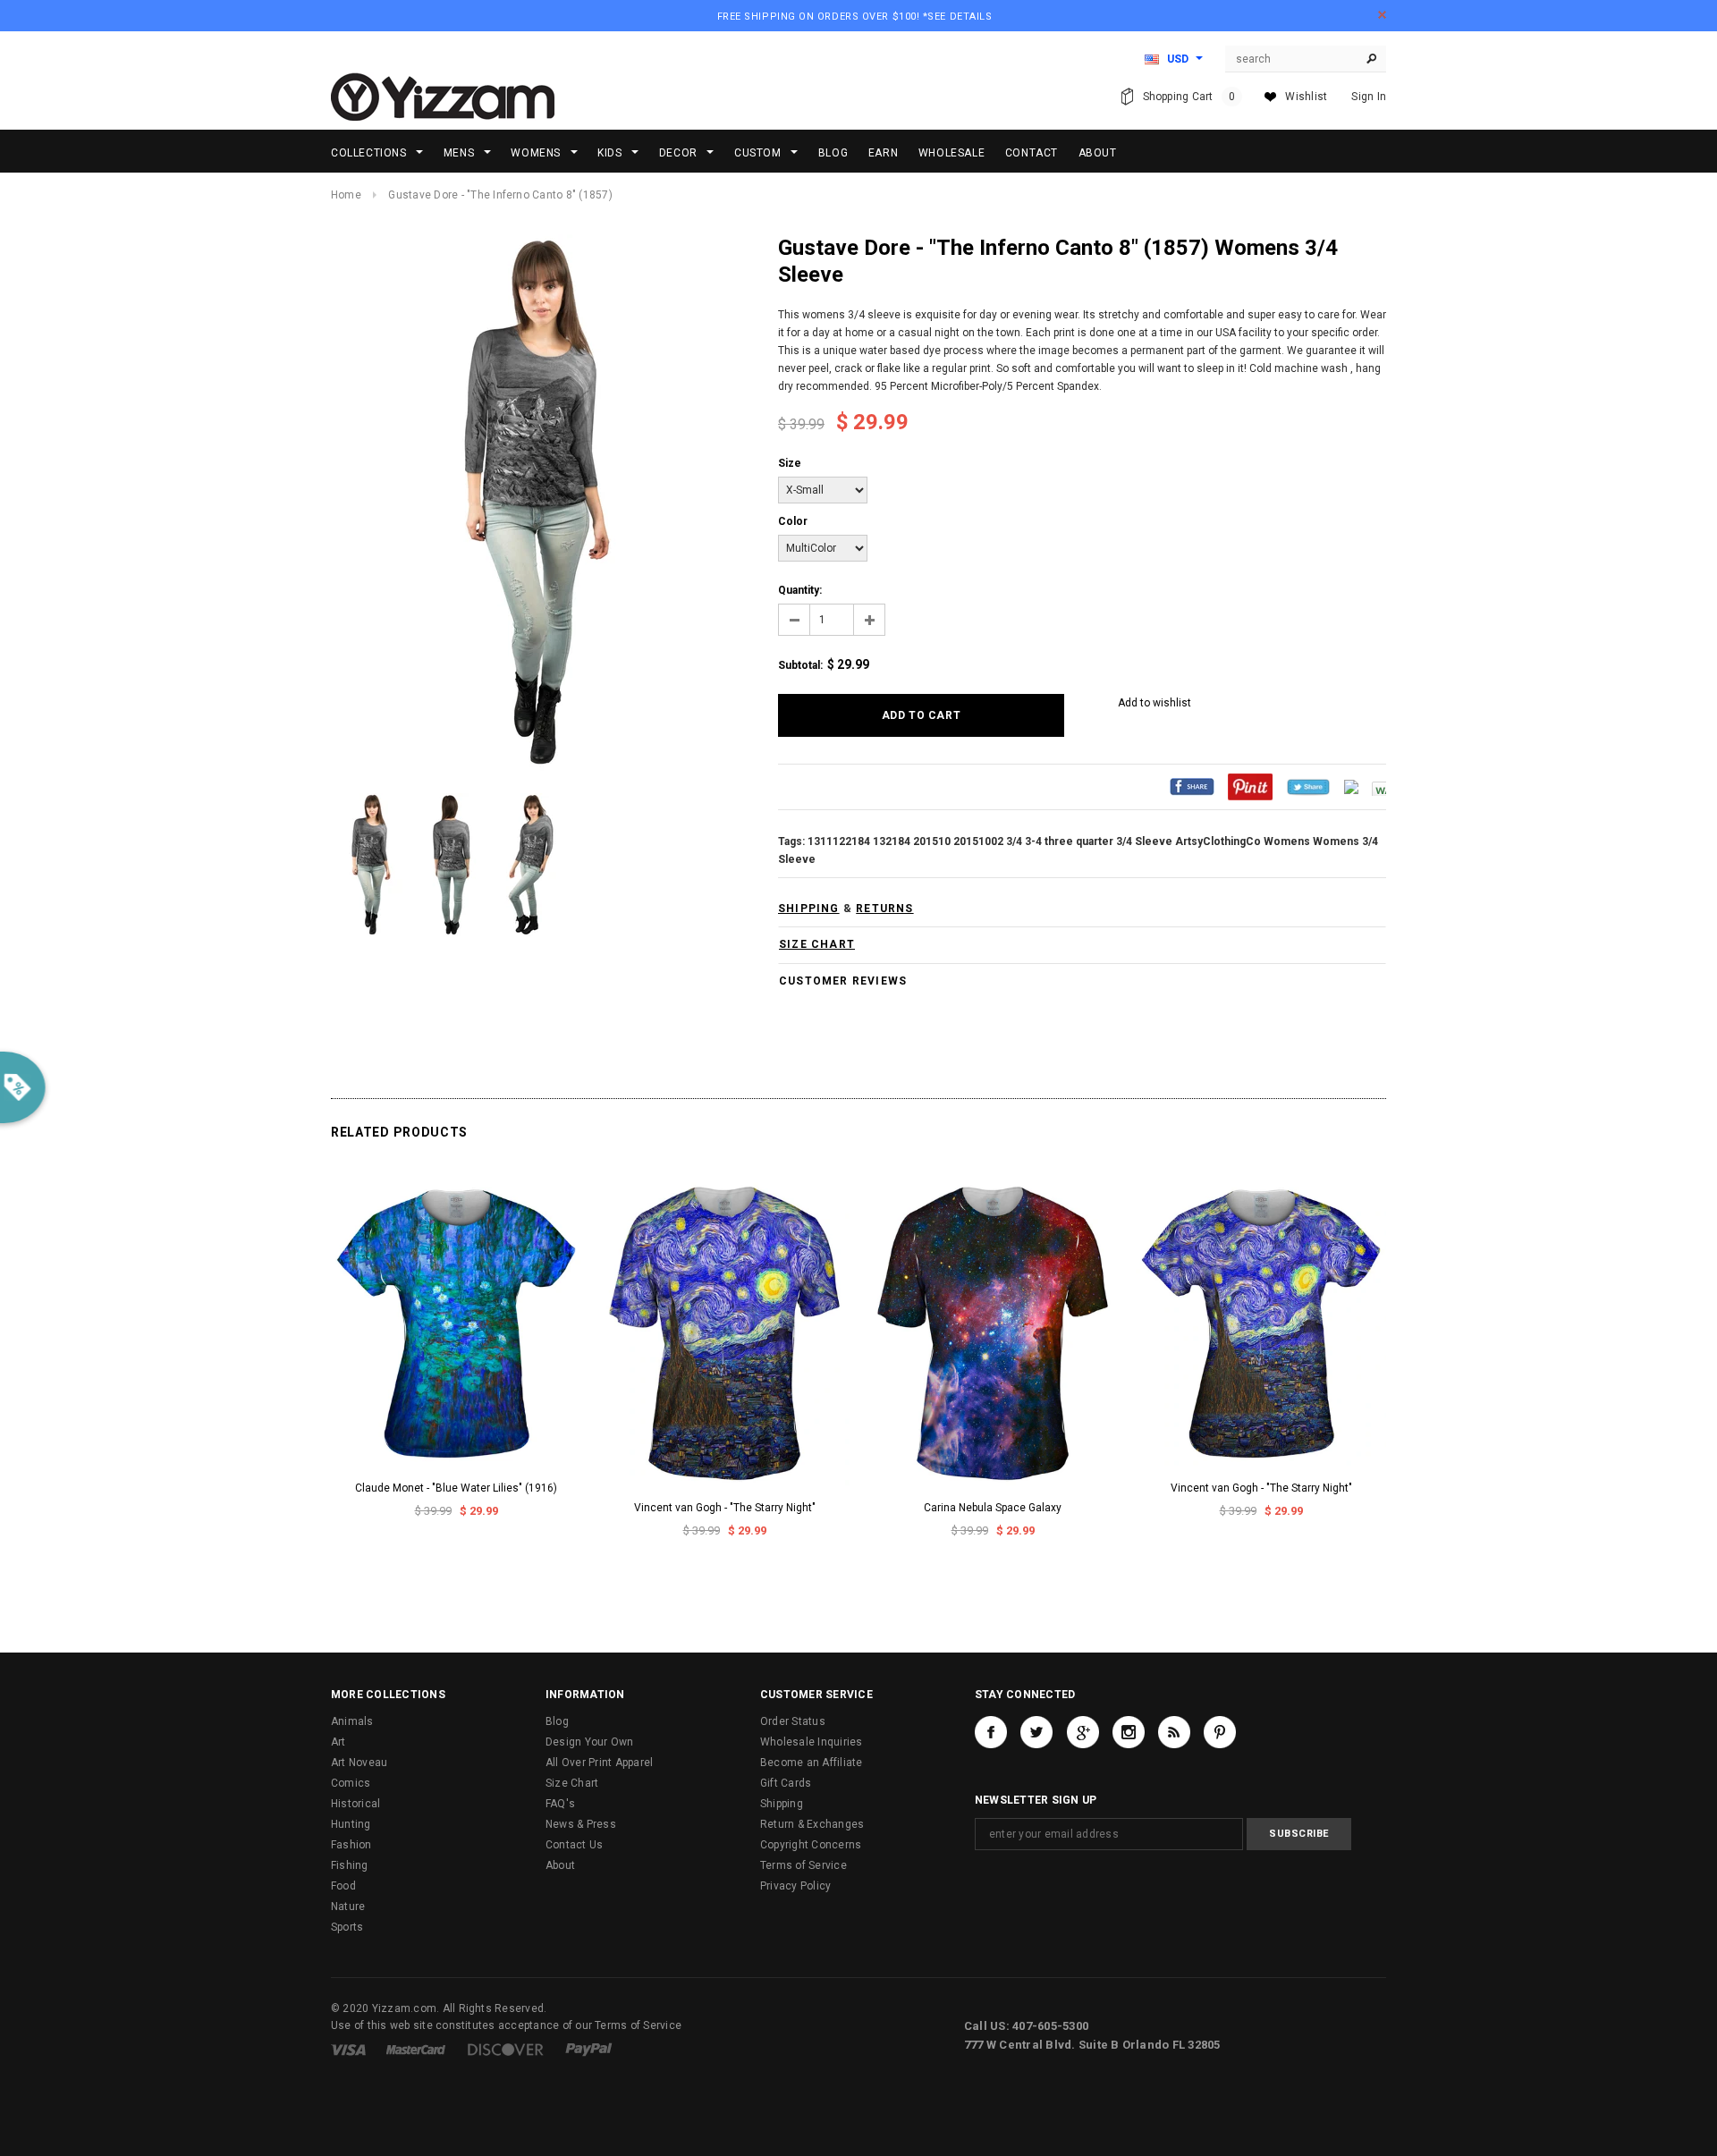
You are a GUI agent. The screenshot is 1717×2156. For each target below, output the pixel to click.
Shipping (782, 1804)
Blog (557, 1721)
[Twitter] (1308, 786)
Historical (355, 1804)
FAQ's (560, 1804)
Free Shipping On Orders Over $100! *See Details (855, 17)
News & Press (581, 1824)
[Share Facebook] (1192, 786)
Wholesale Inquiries (812, 1742)
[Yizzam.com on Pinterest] (1220, 1732)
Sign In (1369, 97)
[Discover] (506, 2049)
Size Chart (572, 1783)
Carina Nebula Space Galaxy (993, 1508)
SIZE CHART (817, 944)
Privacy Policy (795, 1886)
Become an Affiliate (812, 1763)
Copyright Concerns (811, 1845)
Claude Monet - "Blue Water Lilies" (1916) (456, 1488)
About (560, 1865)
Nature (348, 1907)
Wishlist (1306, 97)
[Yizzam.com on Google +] (1083, 1732)
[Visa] (348, 2049)
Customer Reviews (843, 981)
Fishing (350, 1865)
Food (343, 1886)
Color (793, 521)
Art (338, 1742)
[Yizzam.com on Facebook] (991, 1732)
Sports (347, 1927)
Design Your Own (590, 1742)
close (1382, 15)
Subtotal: (800, 665)
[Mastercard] (416, 2049)
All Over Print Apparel (599, 1763)
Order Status (793, 1721)
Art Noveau (359, 1763)
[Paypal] (589, 2049)
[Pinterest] (1250, 786)
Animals (352, 1721)
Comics (351, 1783)
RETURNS (884, 909)
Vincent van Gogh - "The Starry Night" (725, 1508)
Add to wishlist (1155, 703)
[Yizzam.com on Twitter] (1036, 1732)
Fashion (351, 1845)
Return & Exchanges (812, 1824)
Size (790, 463)
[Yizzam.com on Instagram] (1129, 1732)
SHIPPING (809, 909)
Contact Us (574, 1845)
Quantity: (800, 590)
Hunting (351, 1824)
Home (346, 195)
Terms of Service (804, 1865)
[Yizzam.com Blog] (1174, 1732)
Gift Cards (786, 1783)
